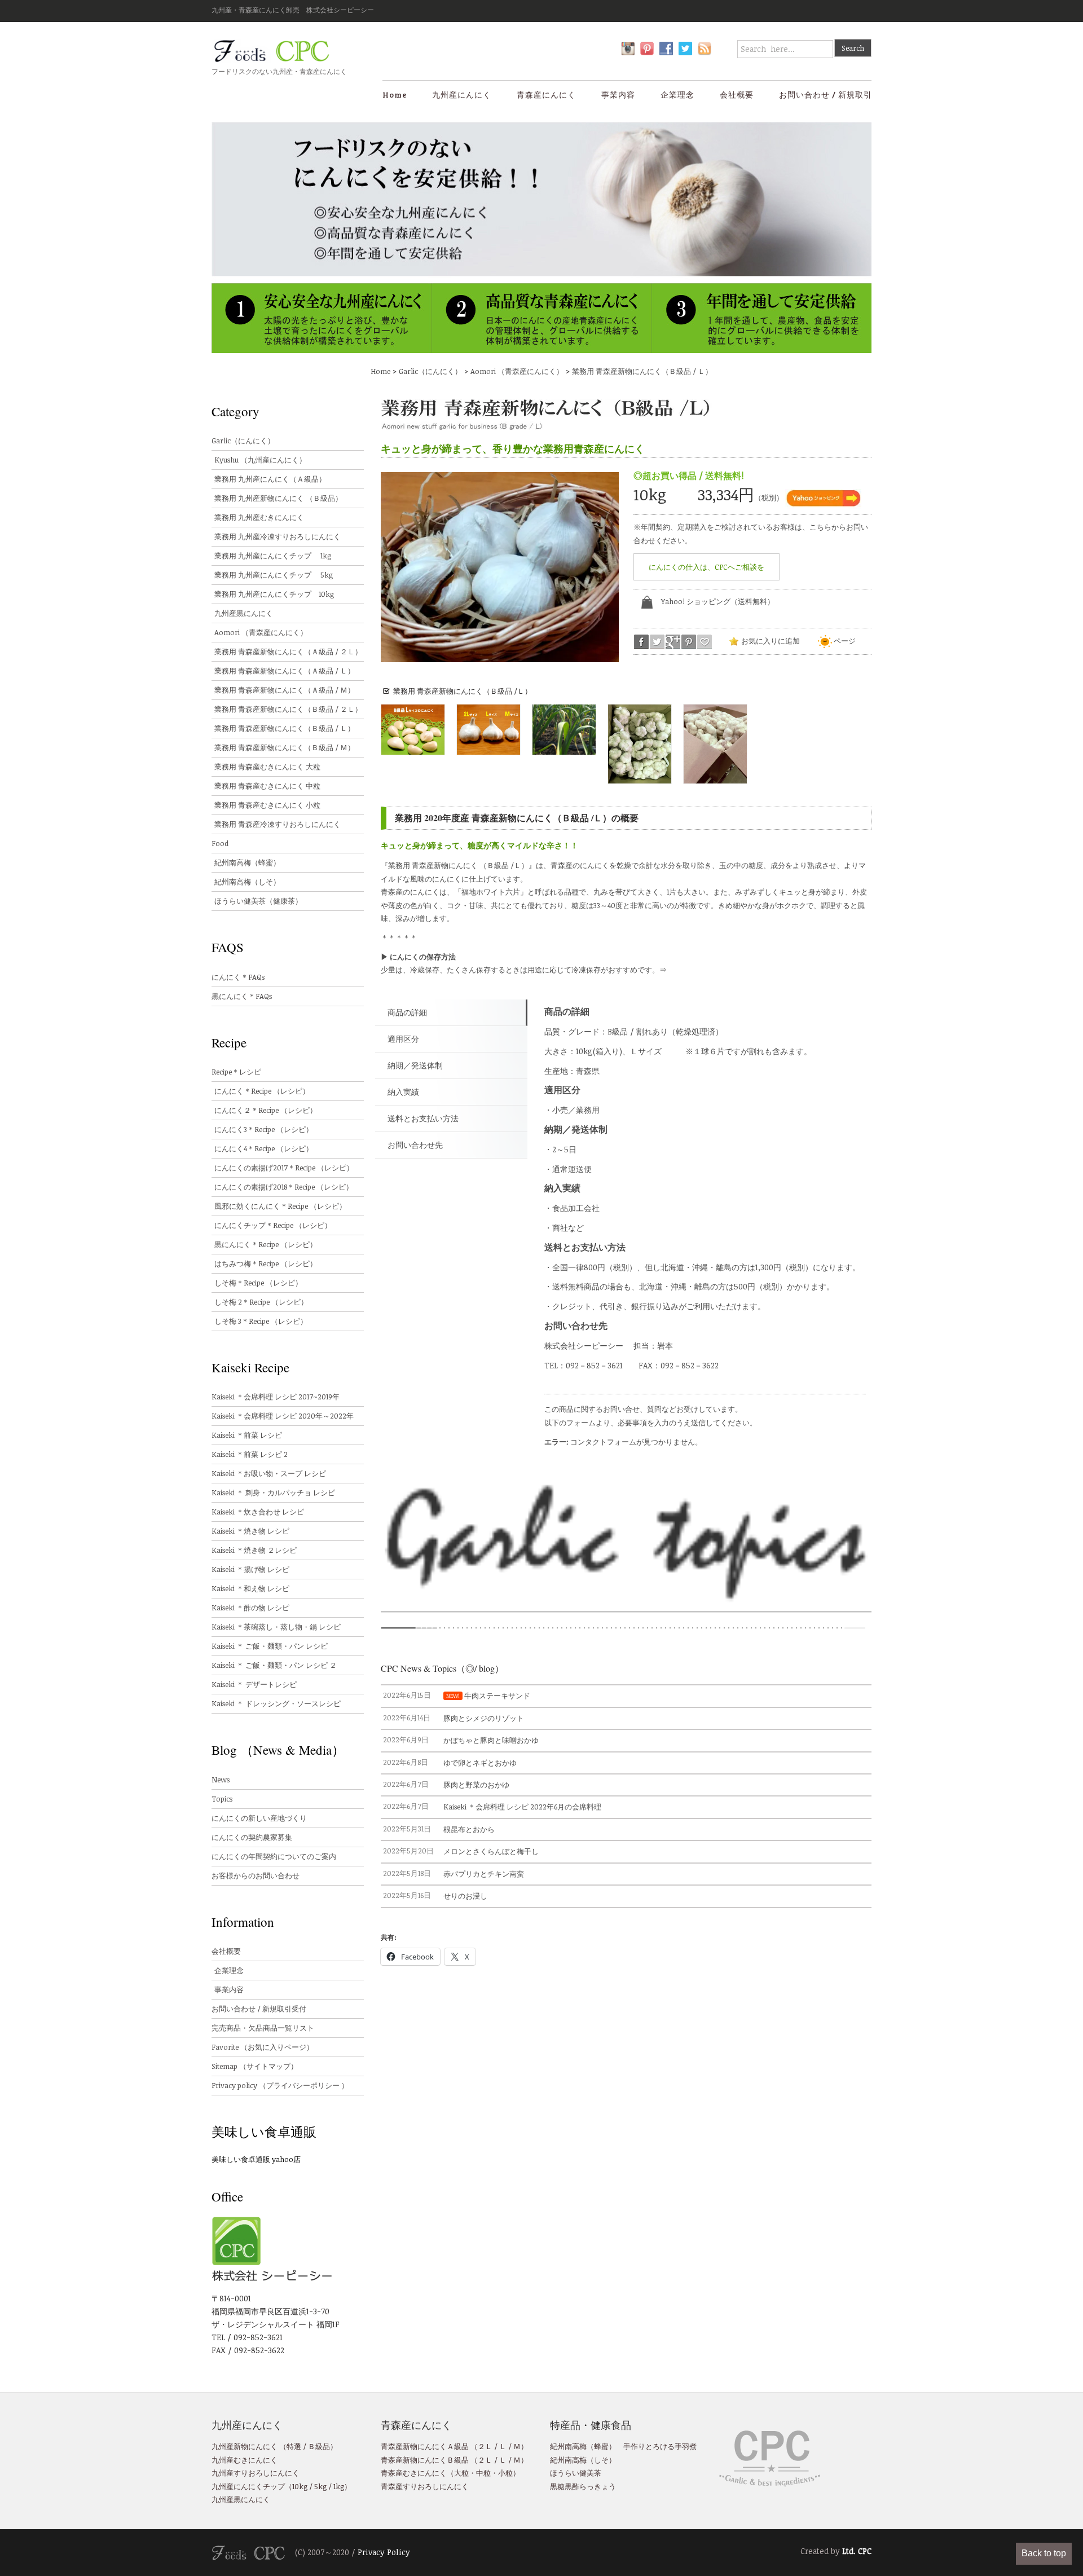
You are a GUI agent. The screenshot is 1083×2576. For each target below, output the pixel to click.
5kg (320, 2486)
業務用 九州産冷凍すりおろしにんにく (278, 536)
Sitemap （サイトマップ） (255, 2066)
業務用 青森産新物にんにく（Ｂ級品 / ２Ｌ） (288, 709)
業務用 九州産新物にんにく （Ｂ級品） (278, 498)
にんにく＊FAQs (238, 977)
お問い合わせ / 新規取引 (826, 94)
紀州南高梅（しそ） (247, 882)
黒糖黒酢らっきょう (583, 2486)
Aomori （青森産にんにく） (517, 371)
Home (395, 94)
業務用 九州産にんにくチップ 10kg (274, 594)
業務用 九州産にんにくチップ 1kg (273, 556)
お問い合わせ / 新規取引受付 (259, 2009)
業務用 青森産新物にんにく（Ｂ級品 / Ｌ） (642, 371)
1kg (338, 2486)
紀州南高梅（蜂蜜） (247, 862)
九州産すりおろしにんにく (256, 2473)
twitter (657, 642)
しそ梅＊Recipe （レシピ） (258, 1283)
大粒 (461, 2473)
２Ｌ (485, 2446)
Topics (222, 1799)
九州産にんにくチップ (248, 2486)
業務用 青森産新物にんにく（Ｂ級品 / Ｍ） (285, 747)
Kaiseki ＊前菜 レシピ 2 (250, 1454)
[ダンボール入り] (640, 744)
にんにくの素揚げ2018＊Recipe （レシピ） (284, 1187)
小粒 (505, 2473)
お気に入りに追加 (770, 641)
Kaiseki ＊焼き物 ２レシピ (254, 1550)
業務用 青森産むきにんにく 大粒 (267, 767)
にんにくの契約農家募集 (252, 1837)
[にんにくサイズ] (488, 730)
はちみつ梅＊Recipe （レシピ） (266, 1263)
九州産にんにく (462, 94)
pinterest (689, 642)
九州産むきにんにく (245, 2460)
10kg (300, 2486)
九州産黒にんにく (244, 613)
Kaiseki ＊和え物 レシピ (250, 1588)
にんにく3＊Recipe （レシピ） (264, 1129)
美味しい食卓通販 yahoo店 (256, 2159)
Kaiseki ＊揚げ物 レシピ (250, 1569)
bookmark (705, 642)
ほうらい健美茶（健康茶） (258, 901)
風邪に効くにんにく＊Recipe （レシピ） (280, 1206)
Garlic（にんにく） (430, 371)
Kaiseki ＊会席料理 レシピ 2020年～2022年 (283, 1416)
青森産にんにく (546, 94)
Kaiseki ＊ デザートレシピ (254, 1684)
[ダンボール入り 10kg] (715, 744)
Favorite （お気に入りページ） (263, 2047)
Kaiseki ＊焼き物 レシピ (250, 1531)
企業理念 (677, 94)
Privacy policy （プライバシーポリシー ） (280, 2085)
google (673, 642)
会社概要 (737, 94)
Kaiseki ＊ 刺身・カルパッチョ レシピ (273, 1492)
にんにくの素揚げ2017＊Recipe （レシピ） (284, 1168)
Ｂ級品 (319, 2446)
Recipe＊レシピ (236, 1072)
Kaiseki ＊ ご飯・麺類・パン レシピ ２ (274, 1665)
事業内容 (618, 94)
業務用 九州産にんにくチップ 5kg (274, 575)
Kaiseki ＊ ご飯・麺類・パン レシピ (270, 1646)
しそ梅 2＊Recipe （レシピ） (261, 1302)
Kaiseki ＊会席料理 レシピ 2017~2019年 (276, 1397)
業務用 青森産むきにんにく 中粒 (267, 786)
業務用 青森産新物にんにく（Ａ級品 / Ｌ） (285, 671)
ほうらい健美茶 (576, 2473)
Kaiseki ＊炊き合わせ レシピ (258, 1512)
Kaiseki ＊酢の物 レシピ (250, 1608)
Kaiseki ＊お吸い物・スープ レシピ (269, 1473)
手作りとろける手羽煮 (660, 2446)
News (221, 1780)
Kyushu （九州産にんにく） (260, 460)
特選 (294, 2446)
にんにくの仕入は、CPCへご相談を (706, 567)
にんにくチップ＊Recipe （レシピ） (273, 1225)
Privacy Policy (384, 2552)
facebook (641, 642)
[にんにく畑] (564, 730)
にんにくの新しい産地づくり (259, 1818)
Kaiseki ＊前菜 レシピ (247, 1435)
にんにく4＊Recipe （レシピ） (264, 1148)
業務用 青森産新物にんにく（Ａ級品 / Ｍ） (285, 690)
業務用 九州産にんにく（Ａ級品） (270, 479)
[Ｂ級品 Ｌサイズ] (413, 730)
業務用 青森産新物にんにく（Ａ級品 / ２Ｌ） (288, 651)
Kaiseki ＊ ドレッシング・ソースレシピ (276, 1703)
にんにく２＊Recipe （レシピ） (266, 1110)
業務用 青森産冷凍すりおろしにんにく (278, 824)
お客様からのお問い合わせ (256, 1875)
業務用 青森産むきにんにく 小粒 (267, 805)
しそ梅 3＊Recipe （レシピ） (261, 1321)
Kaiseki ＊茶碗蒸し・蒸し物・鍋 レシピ (276, 1627)
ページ (844, 641)
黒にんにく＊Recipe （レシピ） (266, 1244)
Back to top (1044, 2553)
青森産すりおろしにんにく (425, 2486)
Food (220, 843)
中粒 (483, 2473)
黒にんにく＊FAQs (242, 996)
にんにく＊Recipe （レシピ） (262, 1091)
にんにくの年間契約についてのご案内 (274, 1856)
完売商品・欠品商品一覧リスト (263, 2028)
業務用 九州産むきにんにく (259, 517)
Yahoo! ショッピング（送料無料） (718, 601)
